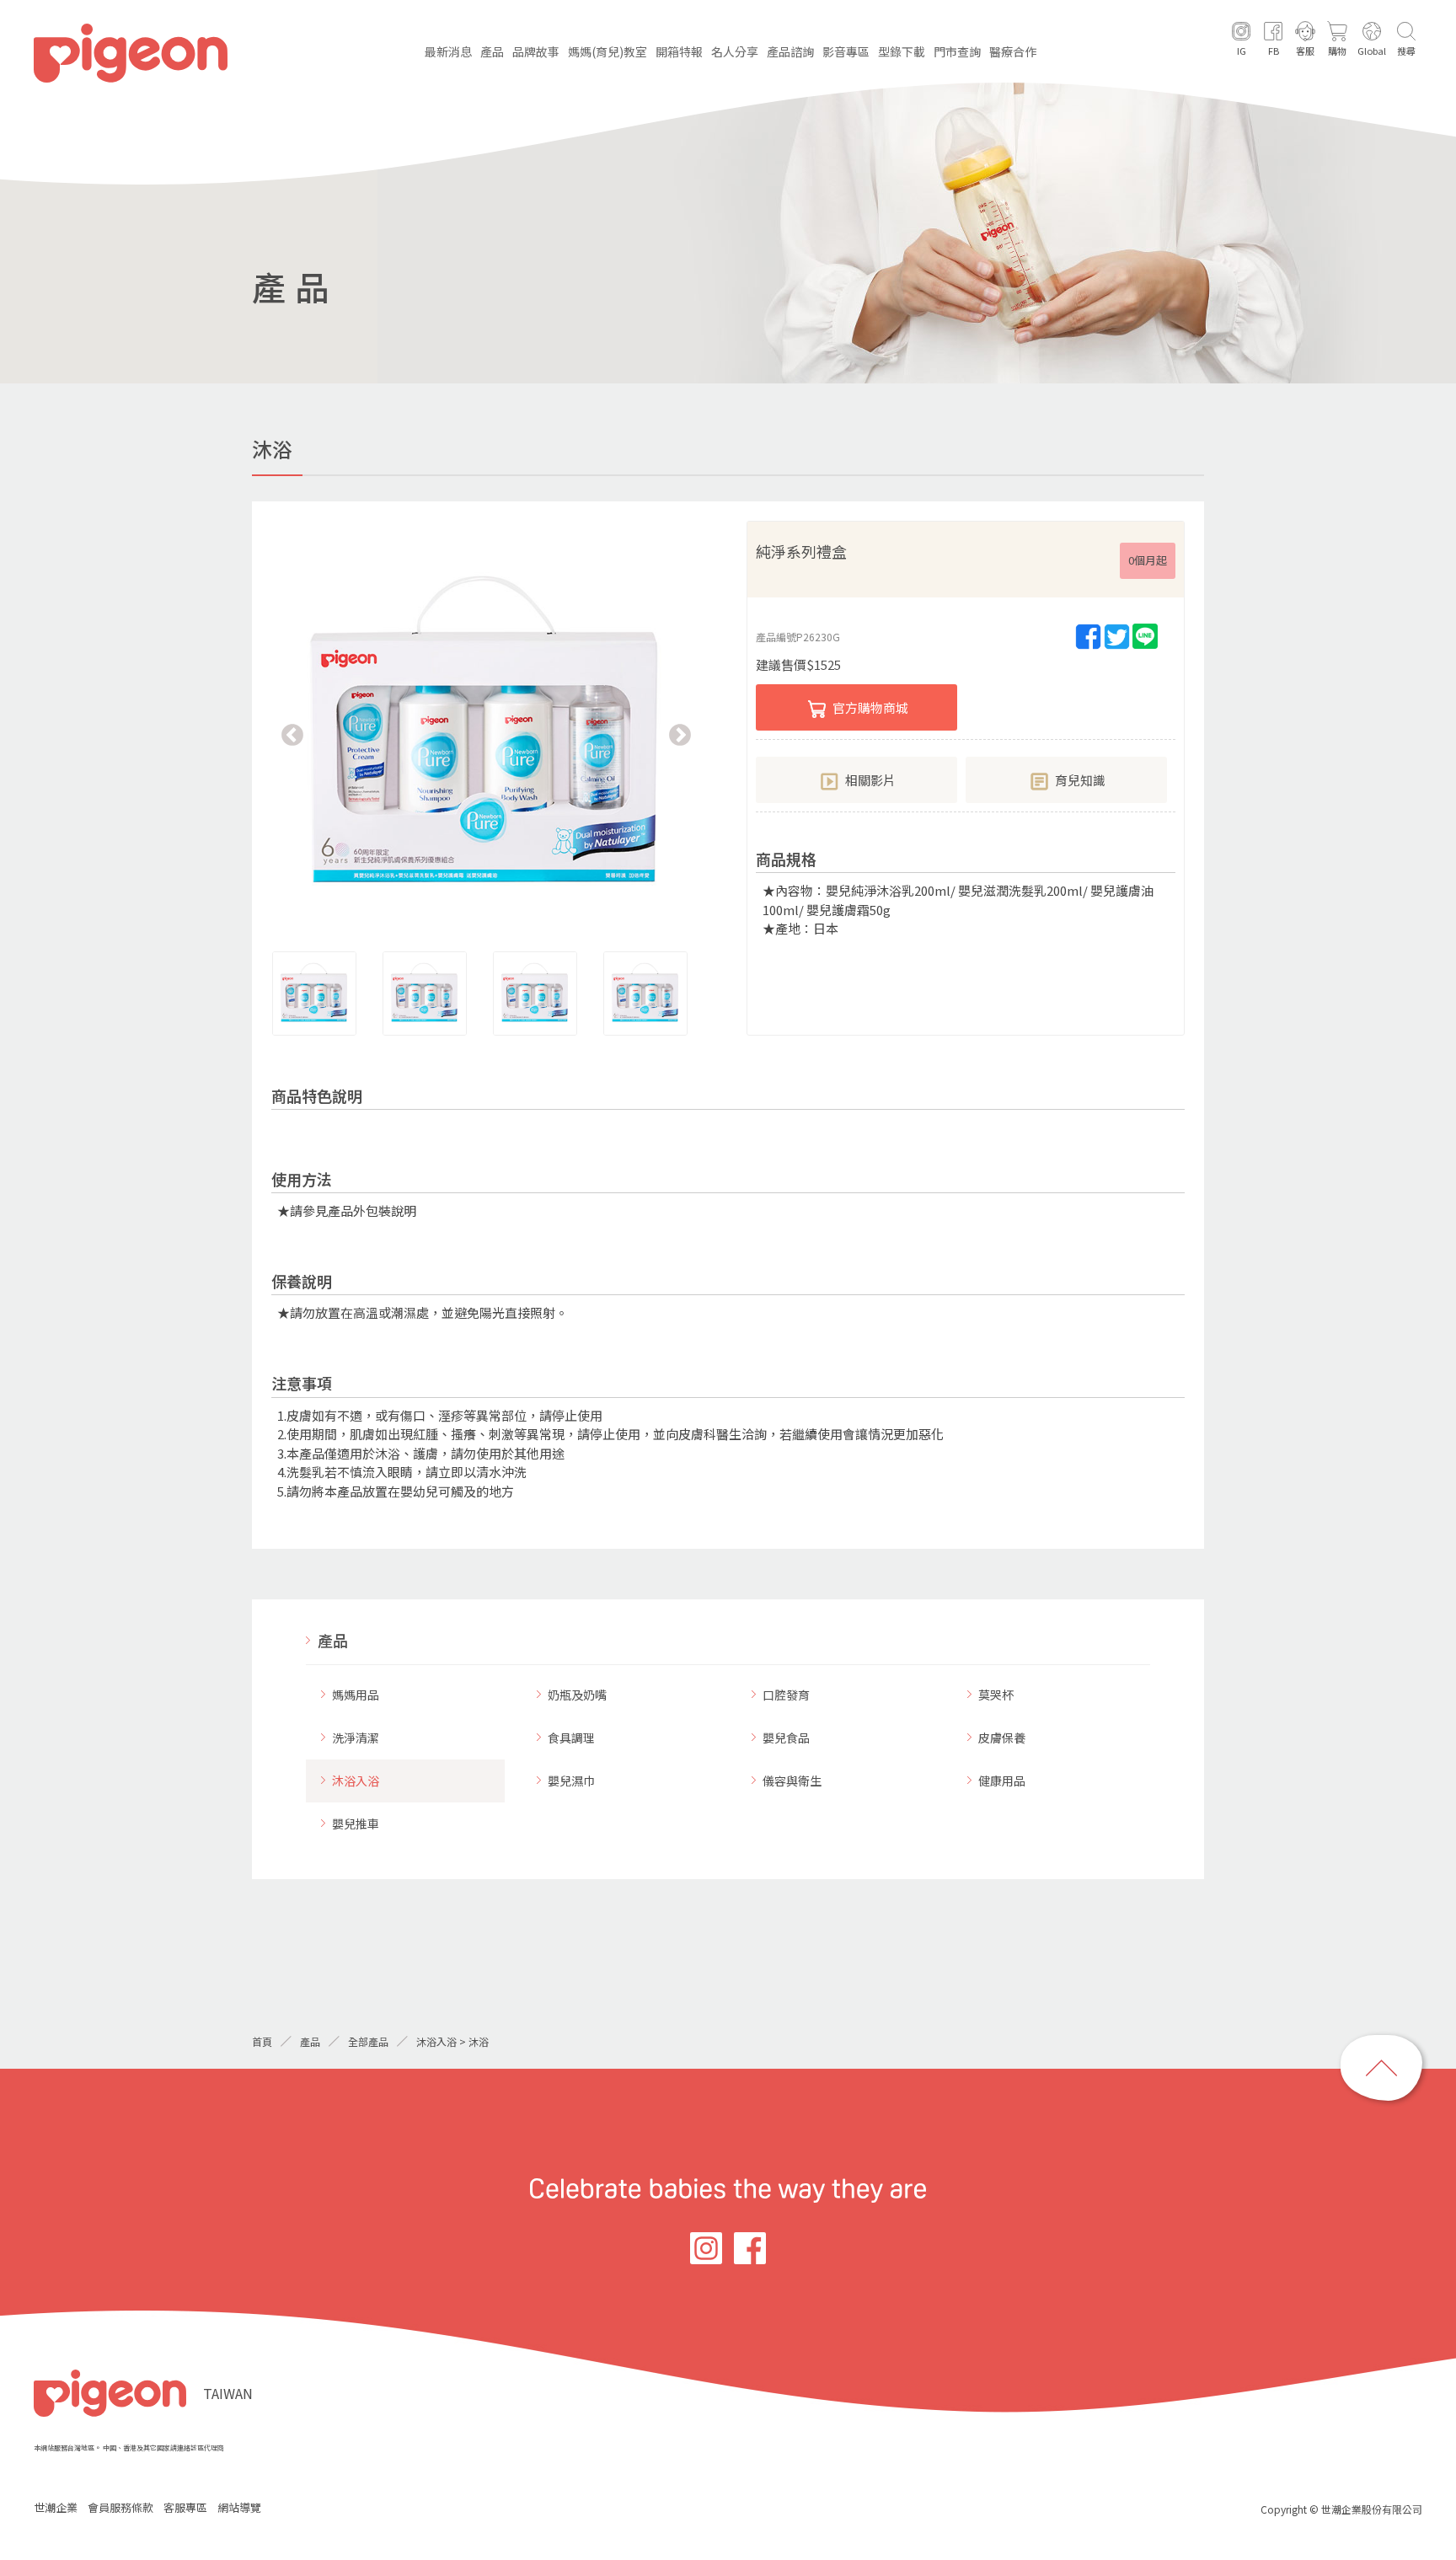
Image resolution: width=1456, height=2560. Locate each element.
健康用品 (1002, 1781)
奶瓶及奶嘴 (577, 1695)
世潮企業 (56, 2507)
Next (680, 736)
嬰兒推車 (356, 1824)
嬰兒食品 (786, 1738)
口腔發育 (786, 1695)
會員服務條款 (120, 2507)
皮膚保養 (1002, 1738)
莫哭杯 (996, 1695)
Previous (292, 736)
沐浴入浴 (356, 1781)
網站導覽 (239, 2507)
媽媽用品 (356, 1695)
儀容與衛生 (792, 1781)
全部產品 (368, 2041)
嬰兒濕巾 (571, 1781)
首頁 (262, 2041)
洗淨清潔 (356, 1738)
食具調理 (571, 1738)
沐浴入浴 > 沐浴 (452, 2041)
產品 (333, 1640)
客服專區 (185, 2507)
